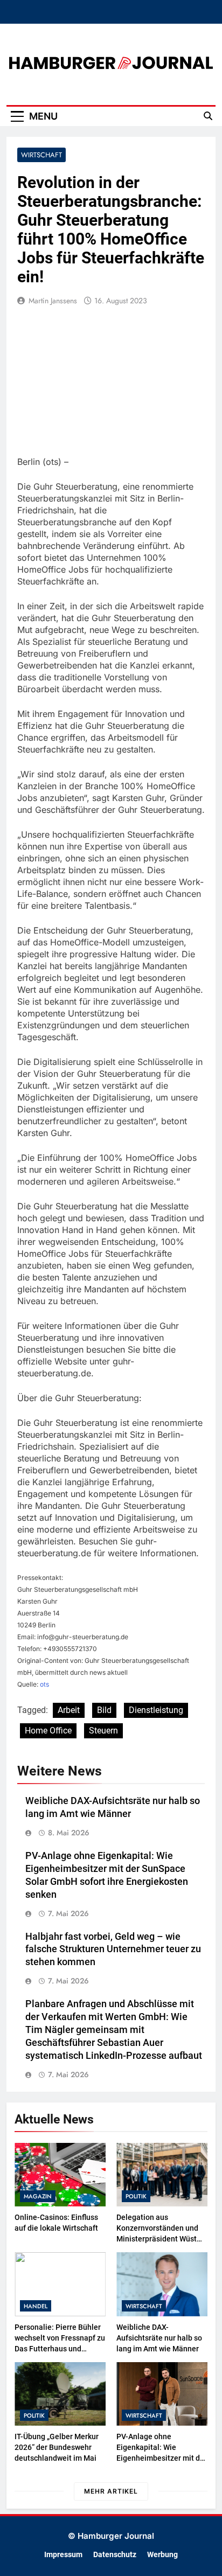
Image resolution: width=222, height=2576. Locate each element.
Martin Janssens (53, 301)
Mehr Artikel (111, 2491)
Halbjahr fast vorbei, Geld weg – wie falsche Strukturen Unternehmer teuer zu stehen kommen (113, 1950)
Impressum (63, 2555)
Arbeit (69, 1710)
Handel (36, 2306)
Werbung (162, 2555)
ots (44, 1684)
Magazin (38, 2196)
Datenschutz (115, 2555)
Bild (104, 1710)
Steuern (103, 1731)
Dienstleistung (156, 1710)
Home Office (48, 1731)
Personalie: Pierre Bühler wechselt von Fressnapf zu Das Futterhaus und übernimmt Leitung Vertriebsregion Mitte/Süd (60, 2349)
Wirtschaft (41, 155)
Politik (136, 2196)
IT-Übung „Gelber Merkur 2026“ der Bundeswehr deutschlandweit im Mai (57, 2447)
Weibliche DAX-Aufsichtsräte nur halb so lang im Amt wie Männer (159, 2338)
